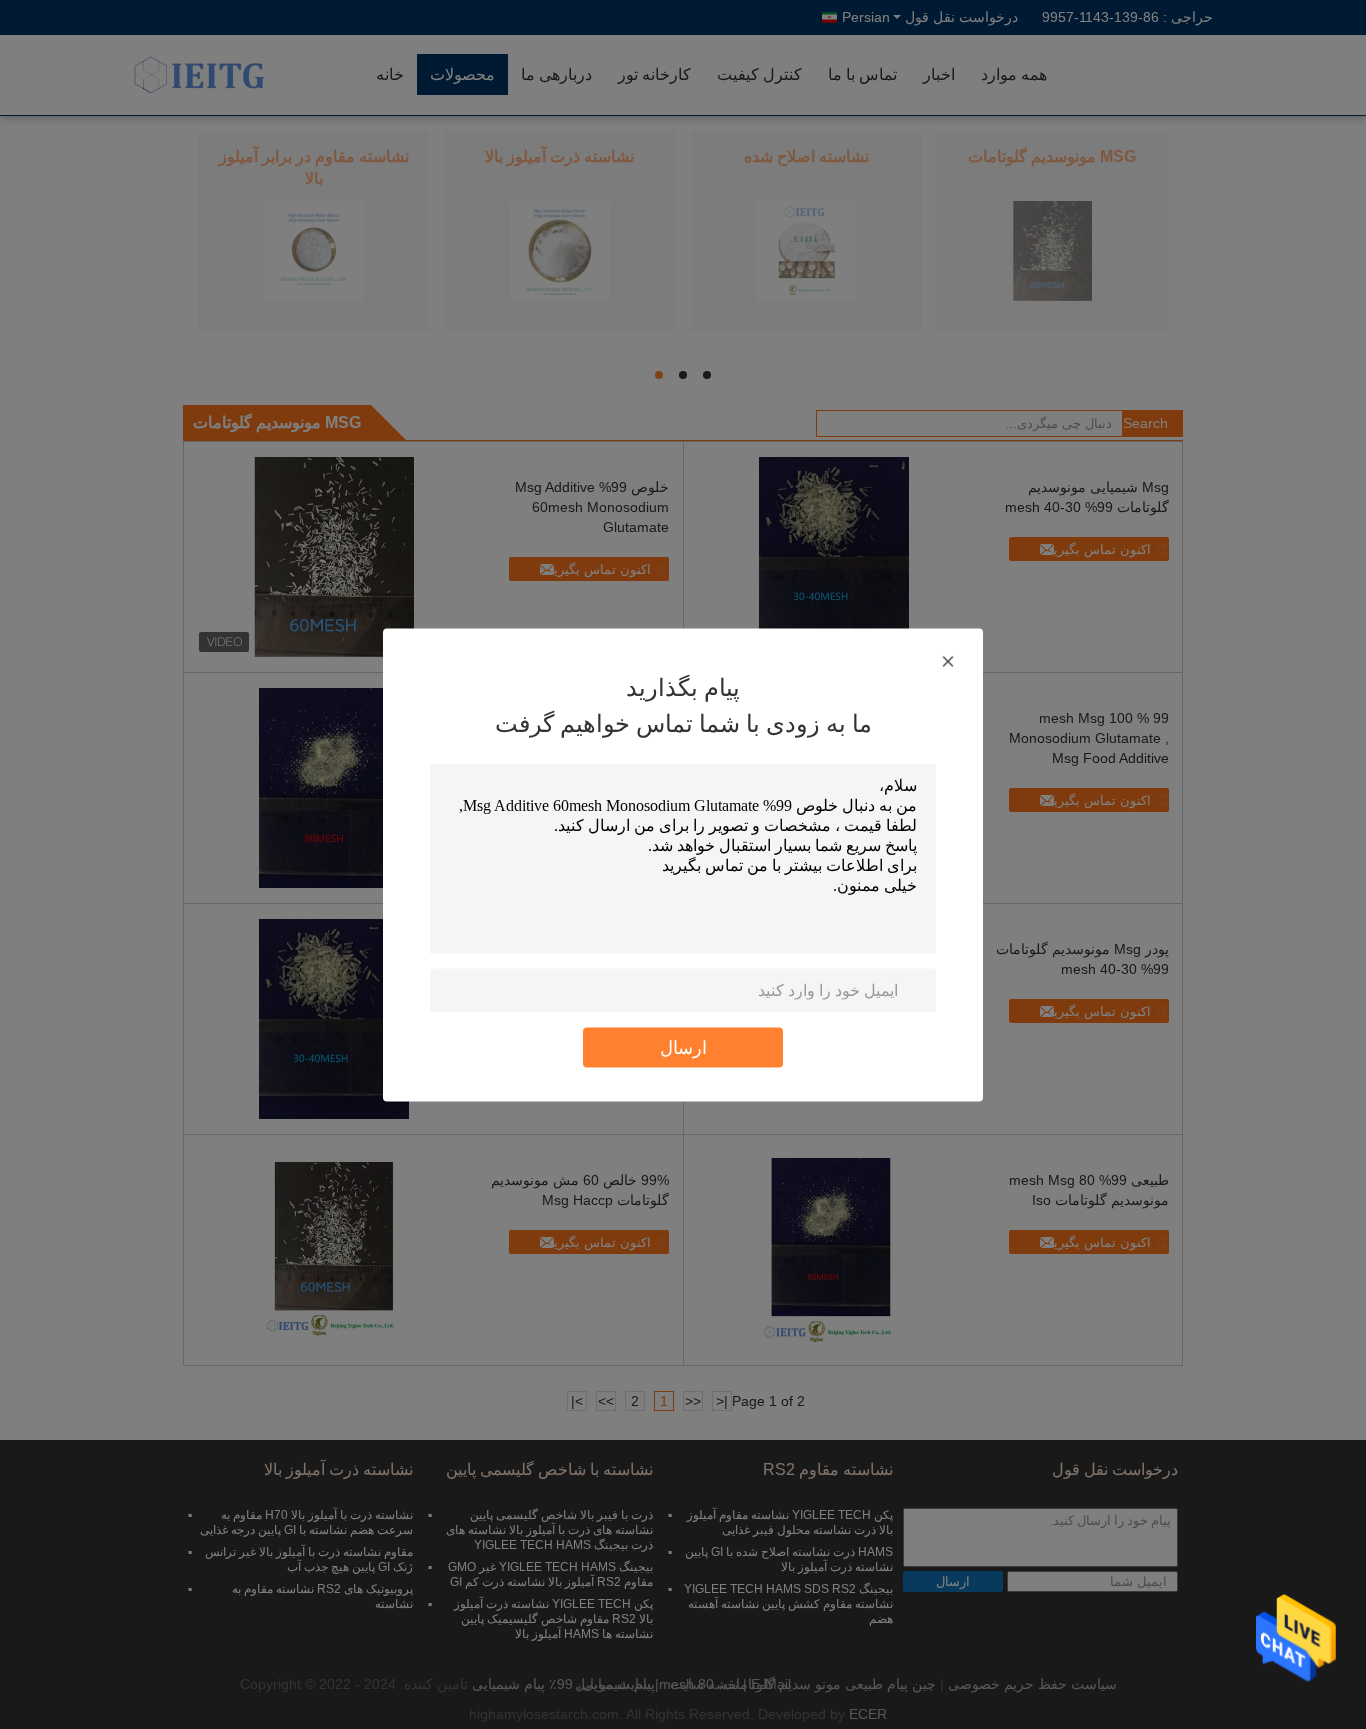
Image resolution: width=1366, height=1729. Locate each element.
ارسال (683, 1046)
